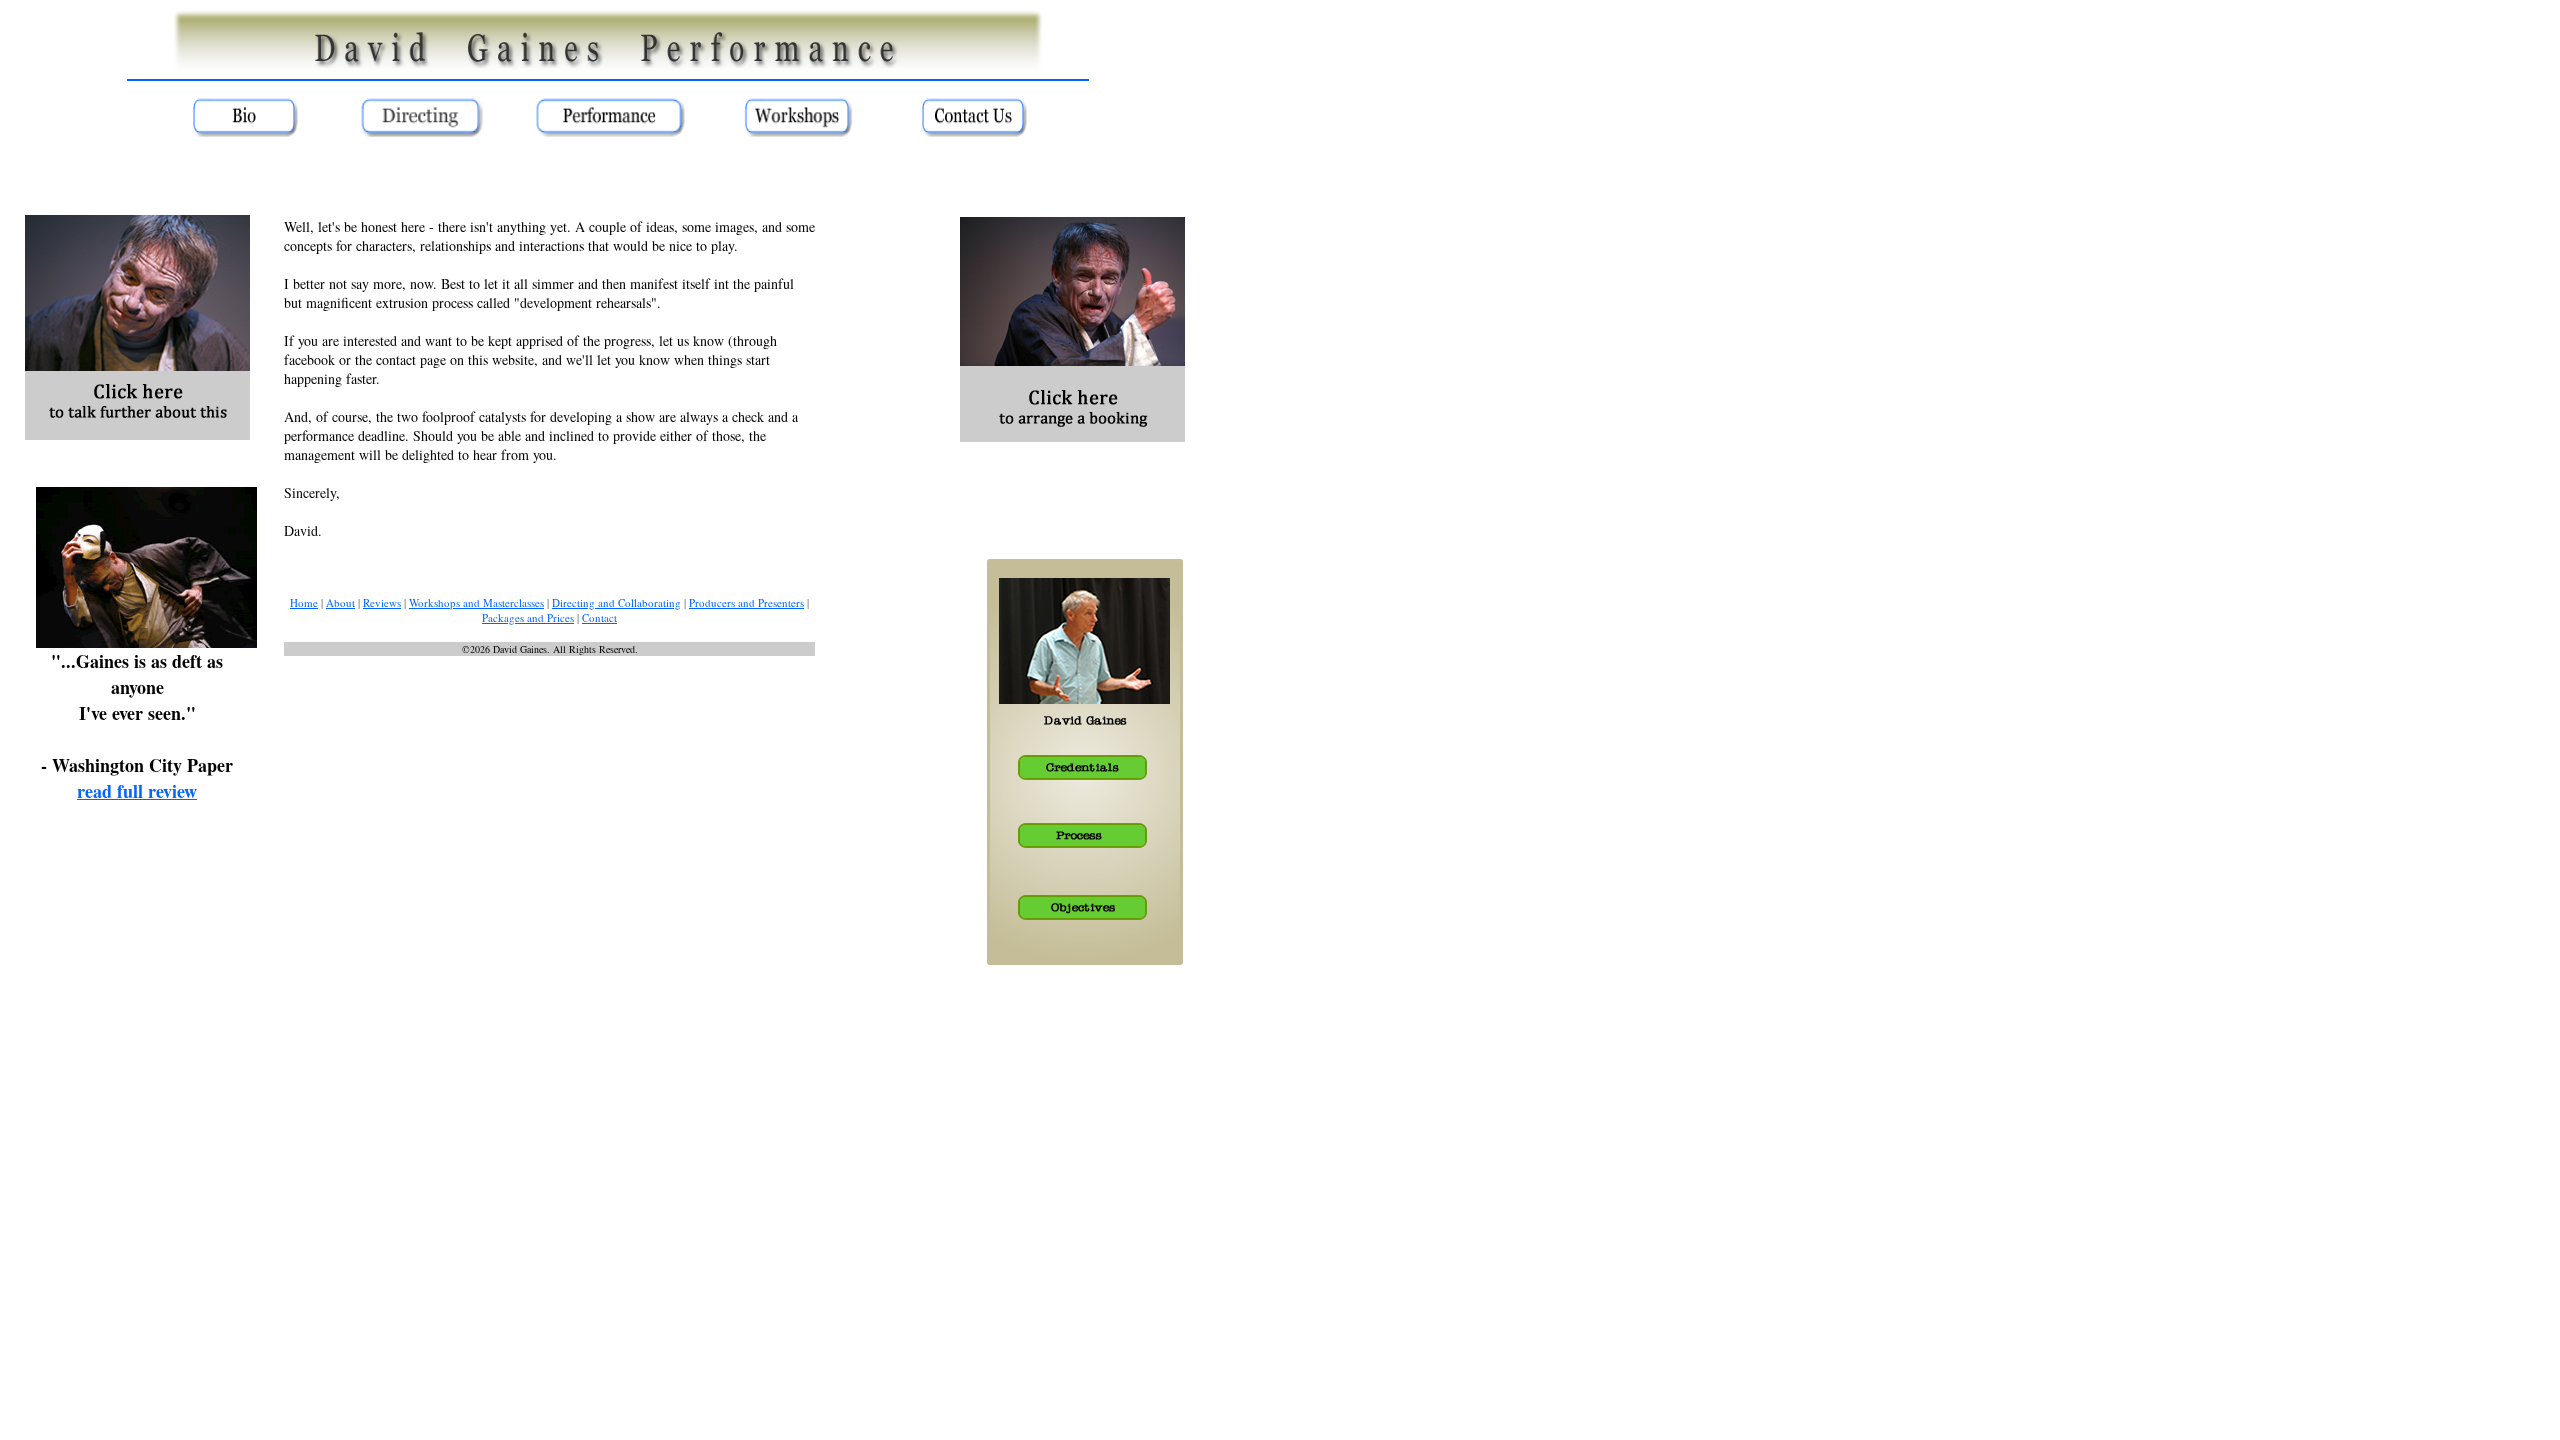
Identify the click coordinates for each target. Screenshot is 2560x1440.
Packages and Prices (528, 617)
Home (304, 602)
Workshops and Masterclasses (476, 602)
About (340, 602)
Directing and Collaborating (616, 602)
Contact (599, 617)
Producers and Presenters (746, 602)
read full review (137, 791)
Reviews (382, 602)
